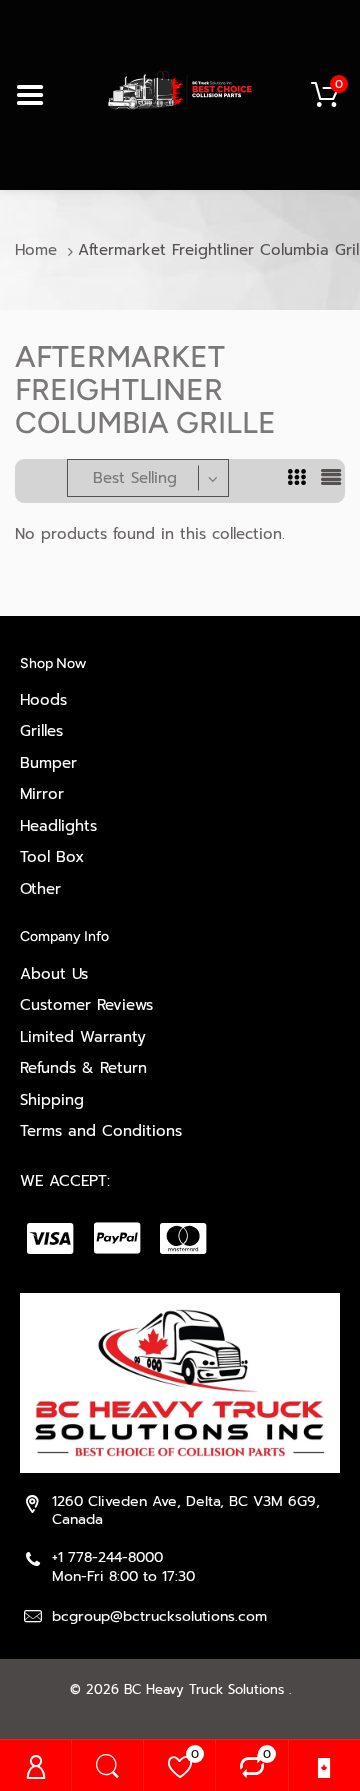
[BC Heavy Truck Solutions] (180, 89)
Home (36, 250)
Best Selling (135, 478)
